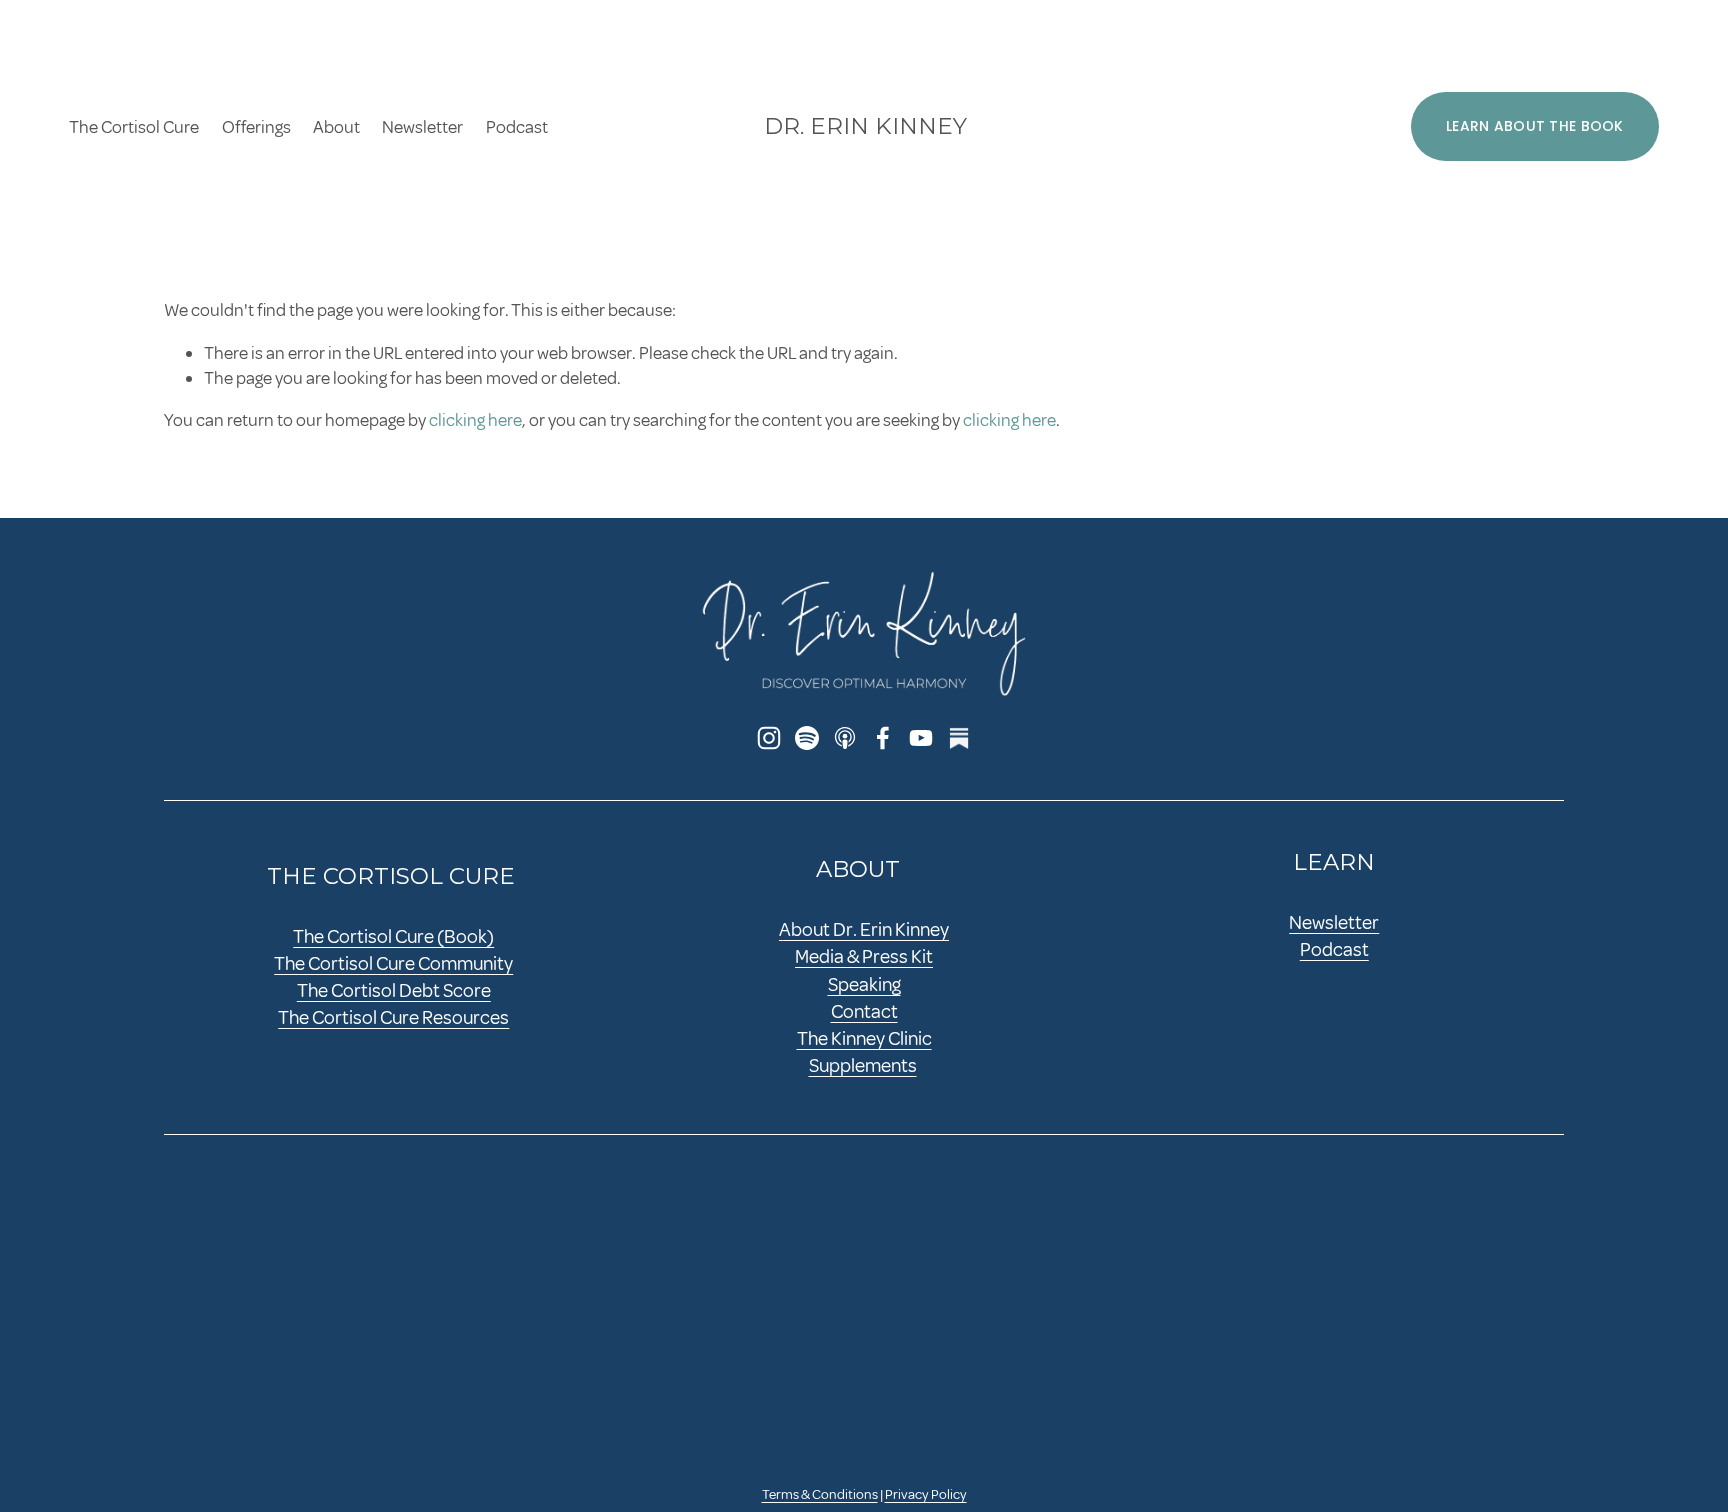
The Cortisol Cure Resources (393, 1018)
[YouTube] (921, 738)
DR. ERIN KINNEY (865, 126)
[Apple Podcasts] (845, 738)
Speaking (864, 985)
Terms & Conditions (820, 1494)
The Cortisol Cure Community (393, 964)
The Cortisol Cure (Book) (393, 937)
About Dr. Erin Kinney (864, 930)
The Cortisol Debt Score (394, 991)
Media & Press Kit (864, 957)
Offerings (256, 127)
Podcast (517, 127)
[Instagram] (769, 738)
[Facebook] (883, 738)
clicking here (475, 420)
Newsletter (422, 127)
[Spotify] (807, 738)
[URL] (959, 738)
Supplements (863, 1066)
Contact (864, 1012)
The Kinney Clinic (864, 1039)
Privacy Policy (926, 1494)
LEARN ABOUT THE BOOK (1535, 126)
